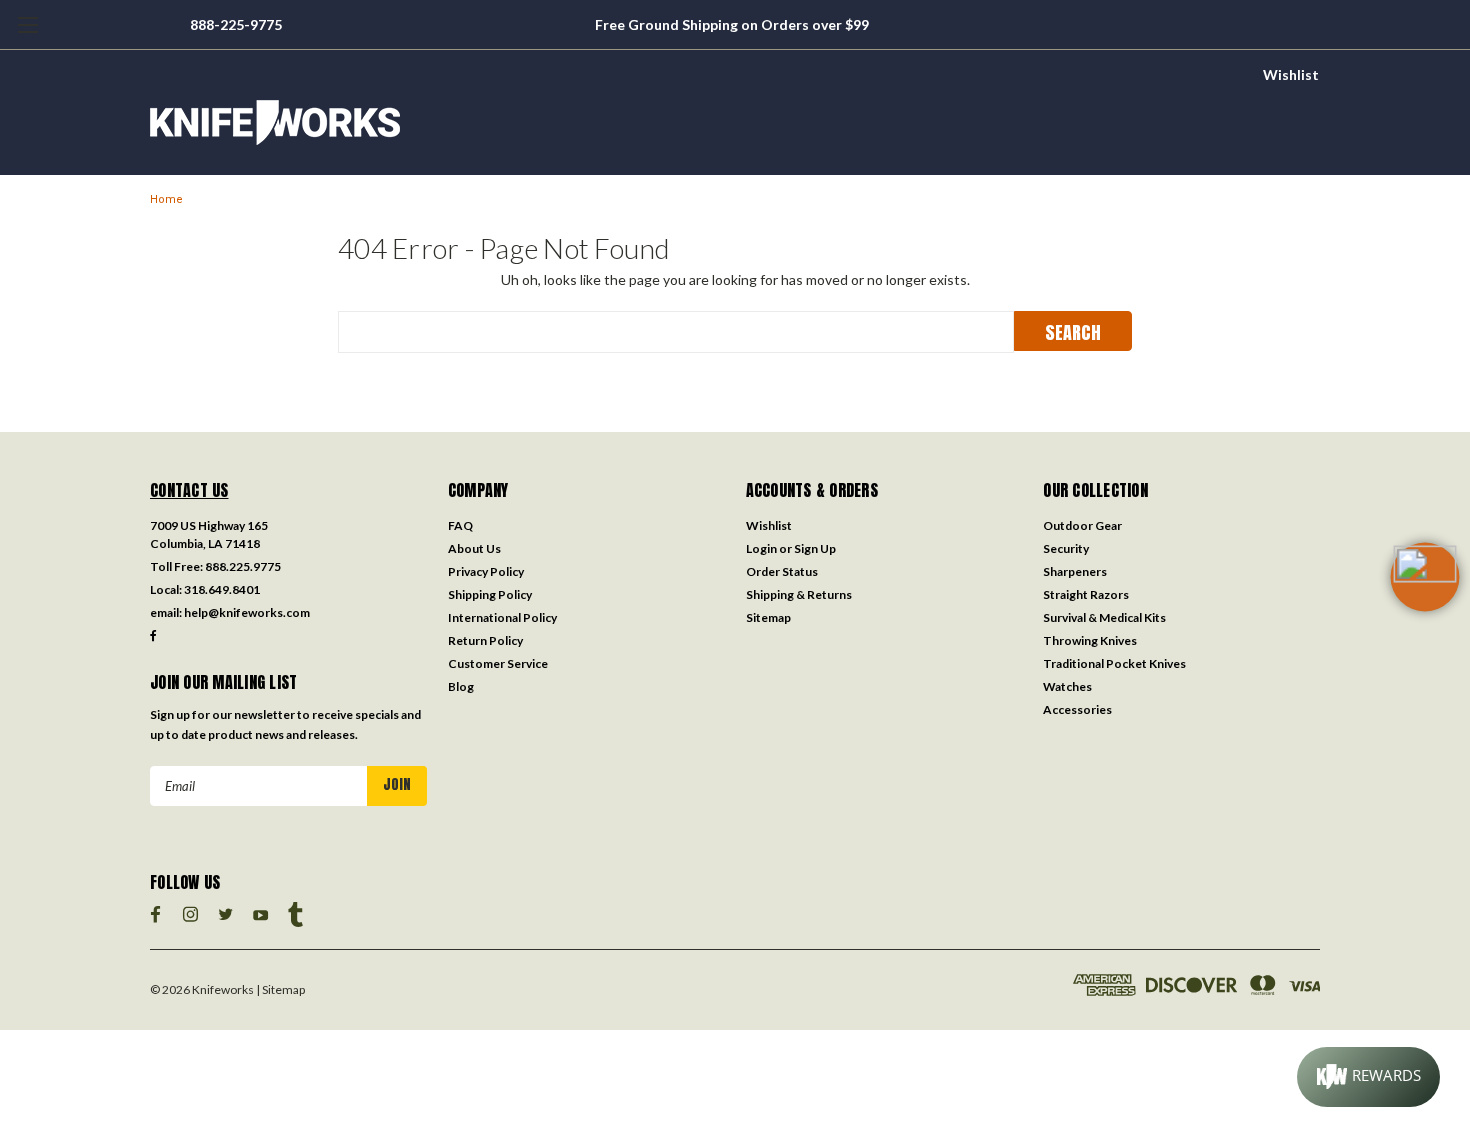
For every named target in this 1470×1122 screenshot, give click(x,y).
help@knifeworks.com (247, 612)
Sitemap (768, 617)
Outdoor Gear (1082, 525)
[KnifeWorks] (735, 122)
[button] (1425, 609)
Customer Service (498, 663)
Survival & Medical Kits (1104, 617)
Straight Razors (1086, 594)
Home (166, 199)
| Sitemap (280, 989)
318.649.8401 (222, 589)
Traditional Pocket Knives (1114, 663)
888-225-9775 (236, 24)
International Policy (502, 617)
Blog (461, 686)
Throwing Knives (1090, 640)
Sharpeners (1075, 571)
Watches (1067, 686)
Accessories (1077, 709)
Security (1066, 548)
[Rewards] (1368, 1077)
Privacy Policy (486, 571)
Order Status (782, 571)
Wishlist (1291, 74)
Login (761, 548)
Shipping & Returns (799, 594)
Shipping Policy (490, 594)
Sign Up (815, 548)
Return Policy (485, 640)
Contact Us (189, 490)
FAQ (460, 525)
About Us (474, 548)
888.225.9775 (243, 566)
